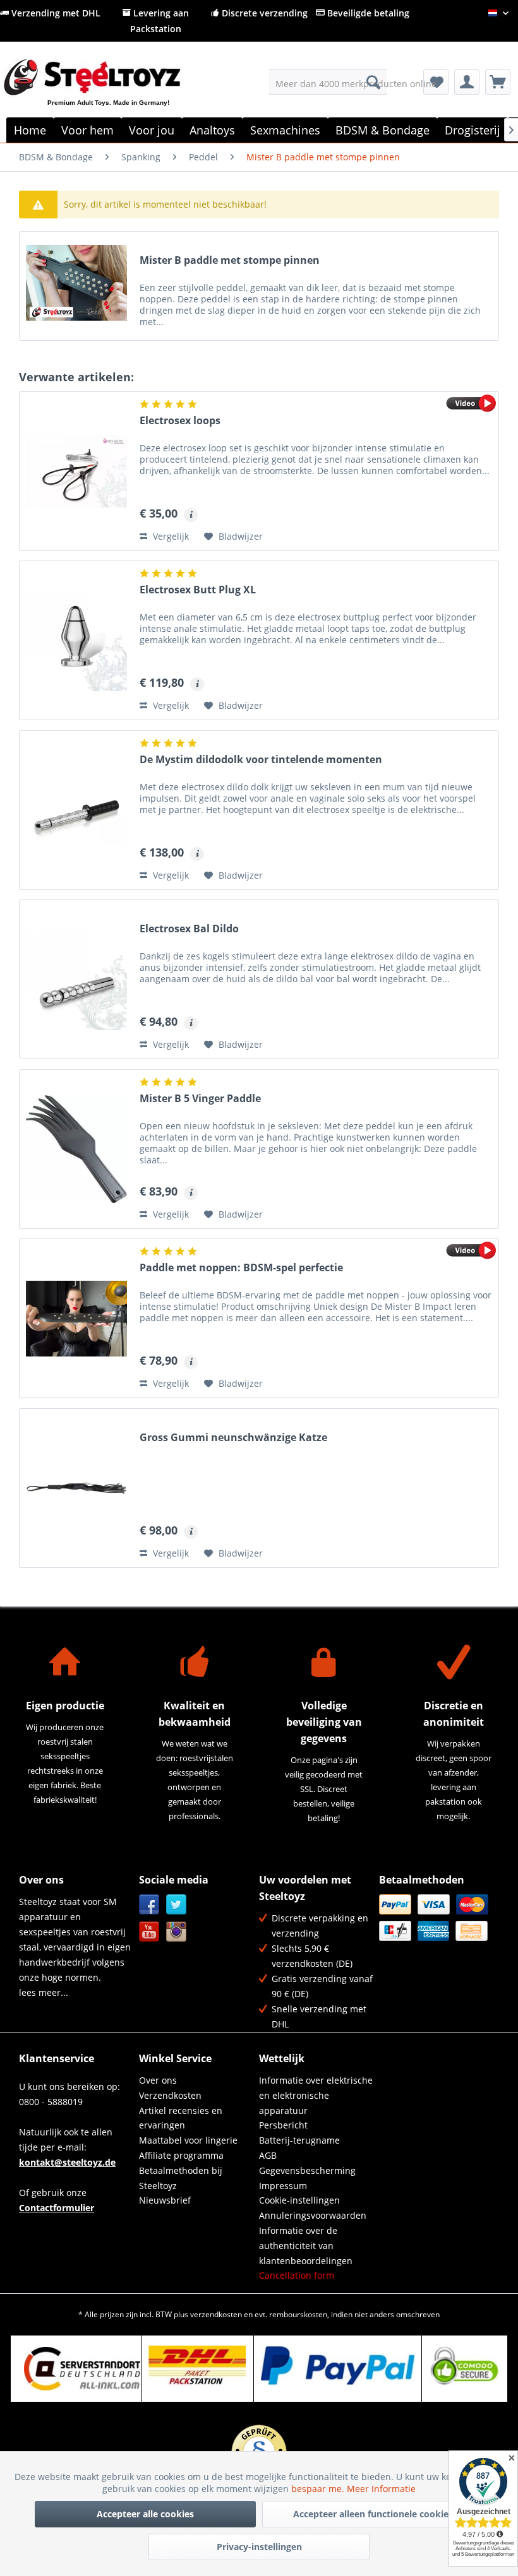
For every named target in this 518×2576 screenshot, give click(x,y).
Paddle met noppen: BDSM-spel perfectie (241, 1268)
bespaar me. (319, 2489)
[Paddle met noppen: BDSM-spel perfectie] (76, 1318)
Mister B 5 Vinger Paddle (200, 1099)
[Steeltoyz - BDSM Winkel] (113, 92)
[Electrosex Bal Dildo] (76, 979)
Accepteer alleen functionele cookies (373, 2514)
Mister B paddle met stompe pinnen (230, 260)
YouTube (149, 1932)
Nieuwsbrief (165, 2200)
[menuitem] (328, 82)
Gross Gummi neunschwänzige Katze (233, 1438)
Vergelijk (170, 536)
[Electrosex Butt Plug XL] (76, 640)
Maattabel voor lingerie (188, 2140)
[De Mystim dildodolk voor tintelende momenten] (76, 810)
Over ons (158, 2080)
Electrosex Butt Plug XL (198, 590)
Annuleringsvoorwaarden (313, 2215)
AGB (268, 2155)
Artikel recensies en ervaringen (181, 2118)
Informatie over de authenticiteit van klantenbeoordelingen (306, 2246)
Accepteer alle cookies (145, 2514)
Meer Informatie (381, 2489)
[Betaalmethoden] (436, 1918)
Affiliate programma (181, 2155)
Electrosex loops (180, 421)
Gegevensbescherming (307, 2170)
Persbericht (283, 2125)
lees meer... (44, 1992)
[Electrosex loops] (76, 471)
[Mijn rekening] (467, 82)
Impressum (283, 2186)
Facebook (149, 1905)
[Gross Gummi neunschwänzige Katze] (76, 1488)
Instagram (177, 1932)
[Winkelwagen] (498, 82)
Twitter (177, 1905)
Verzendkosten (170, 2095)
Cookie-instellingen (299, 2200)
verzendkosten (216, 2314)
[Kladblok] (436, 82)
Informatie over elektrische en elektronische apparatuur (316, 2095)
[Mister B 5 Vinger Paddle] (76, 1149)
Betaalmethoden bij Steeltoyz (181, 2178)
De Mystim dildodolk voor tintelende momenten (261, 760)
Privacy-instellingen (259, 2547)
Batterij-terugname (299, 2140)
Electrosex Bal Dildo (189, 929)
